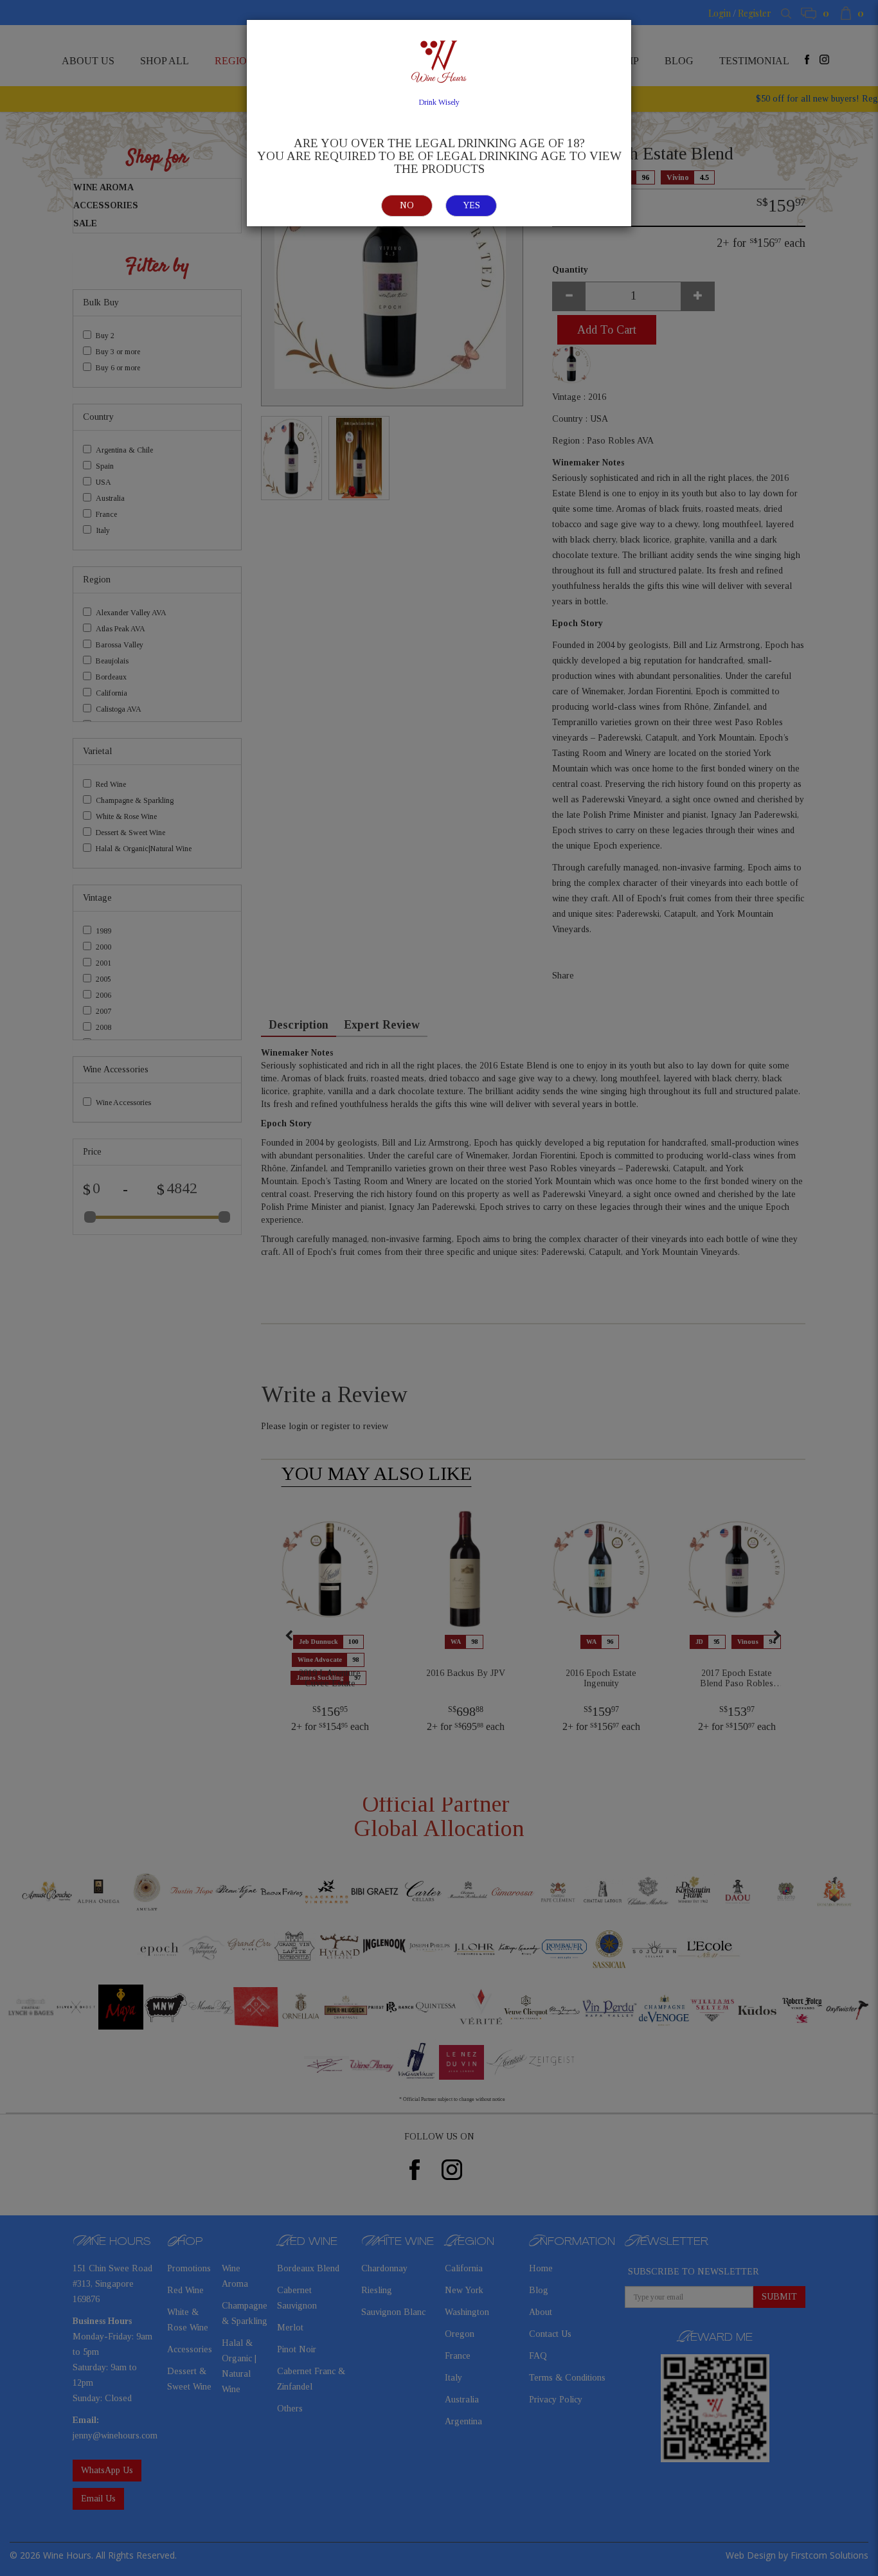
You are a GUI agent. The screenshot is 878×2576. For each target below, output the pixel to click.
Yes (471, 205)
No (407, 205)
